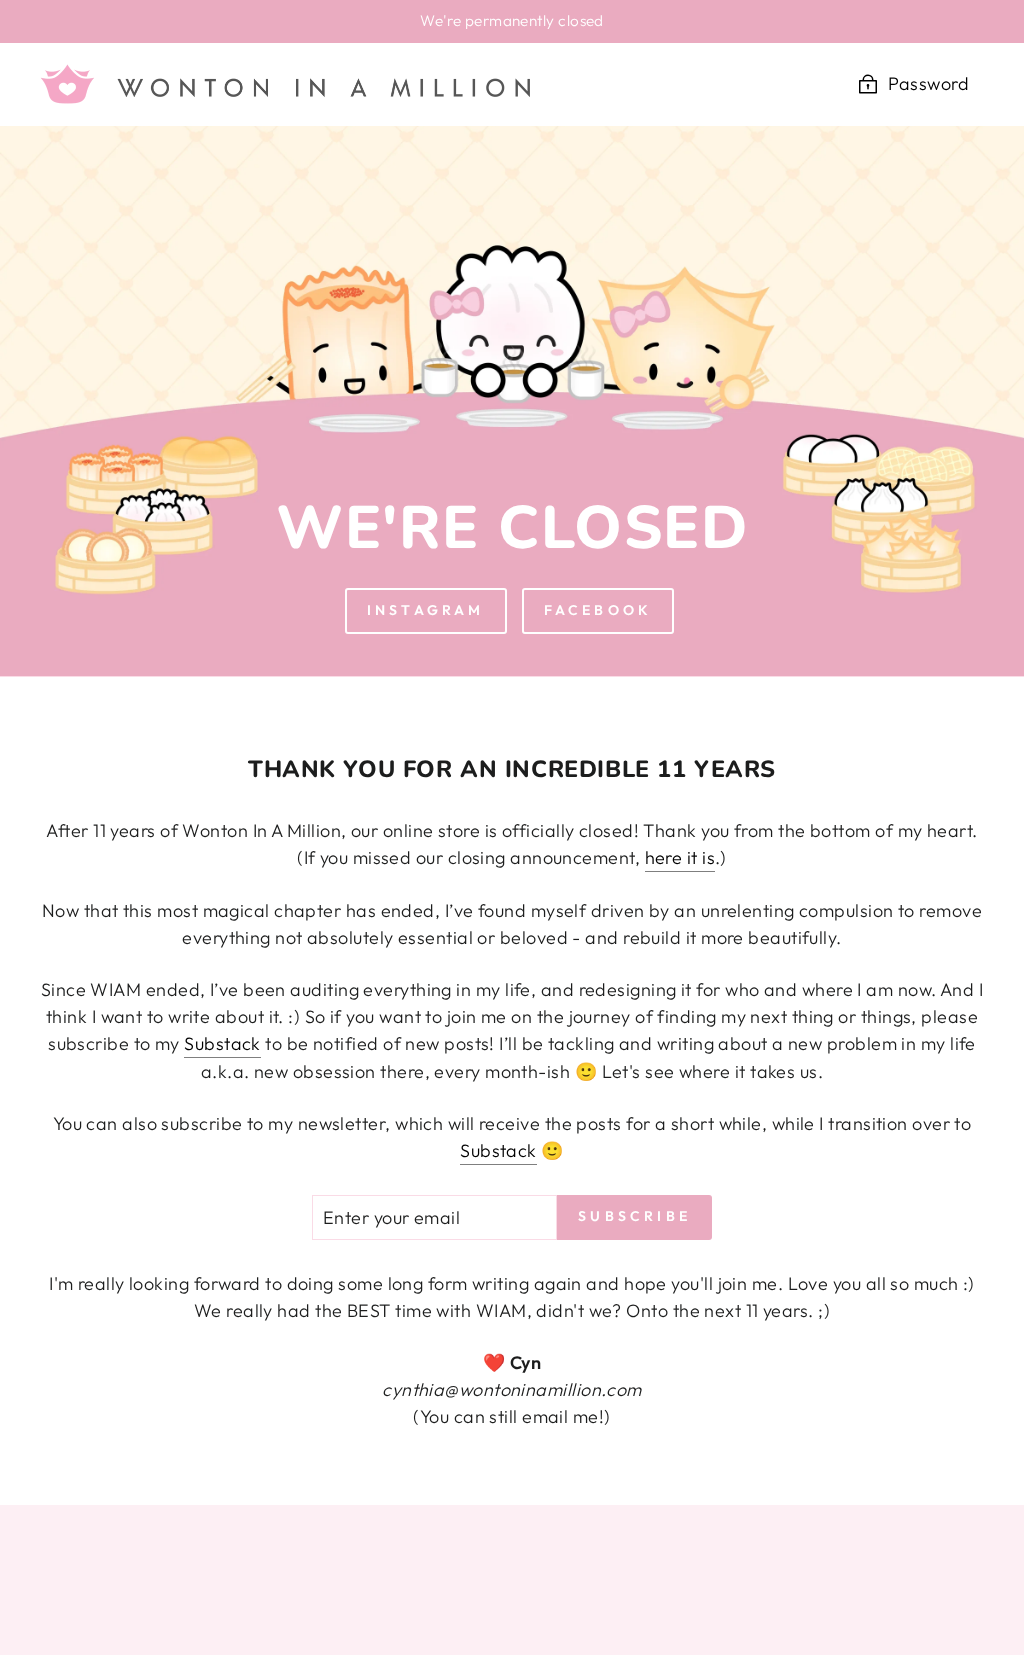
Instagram (426, 610)
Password (928, 83)
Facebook (598, 610)
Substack (222, 1043)
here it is (680, 857)
